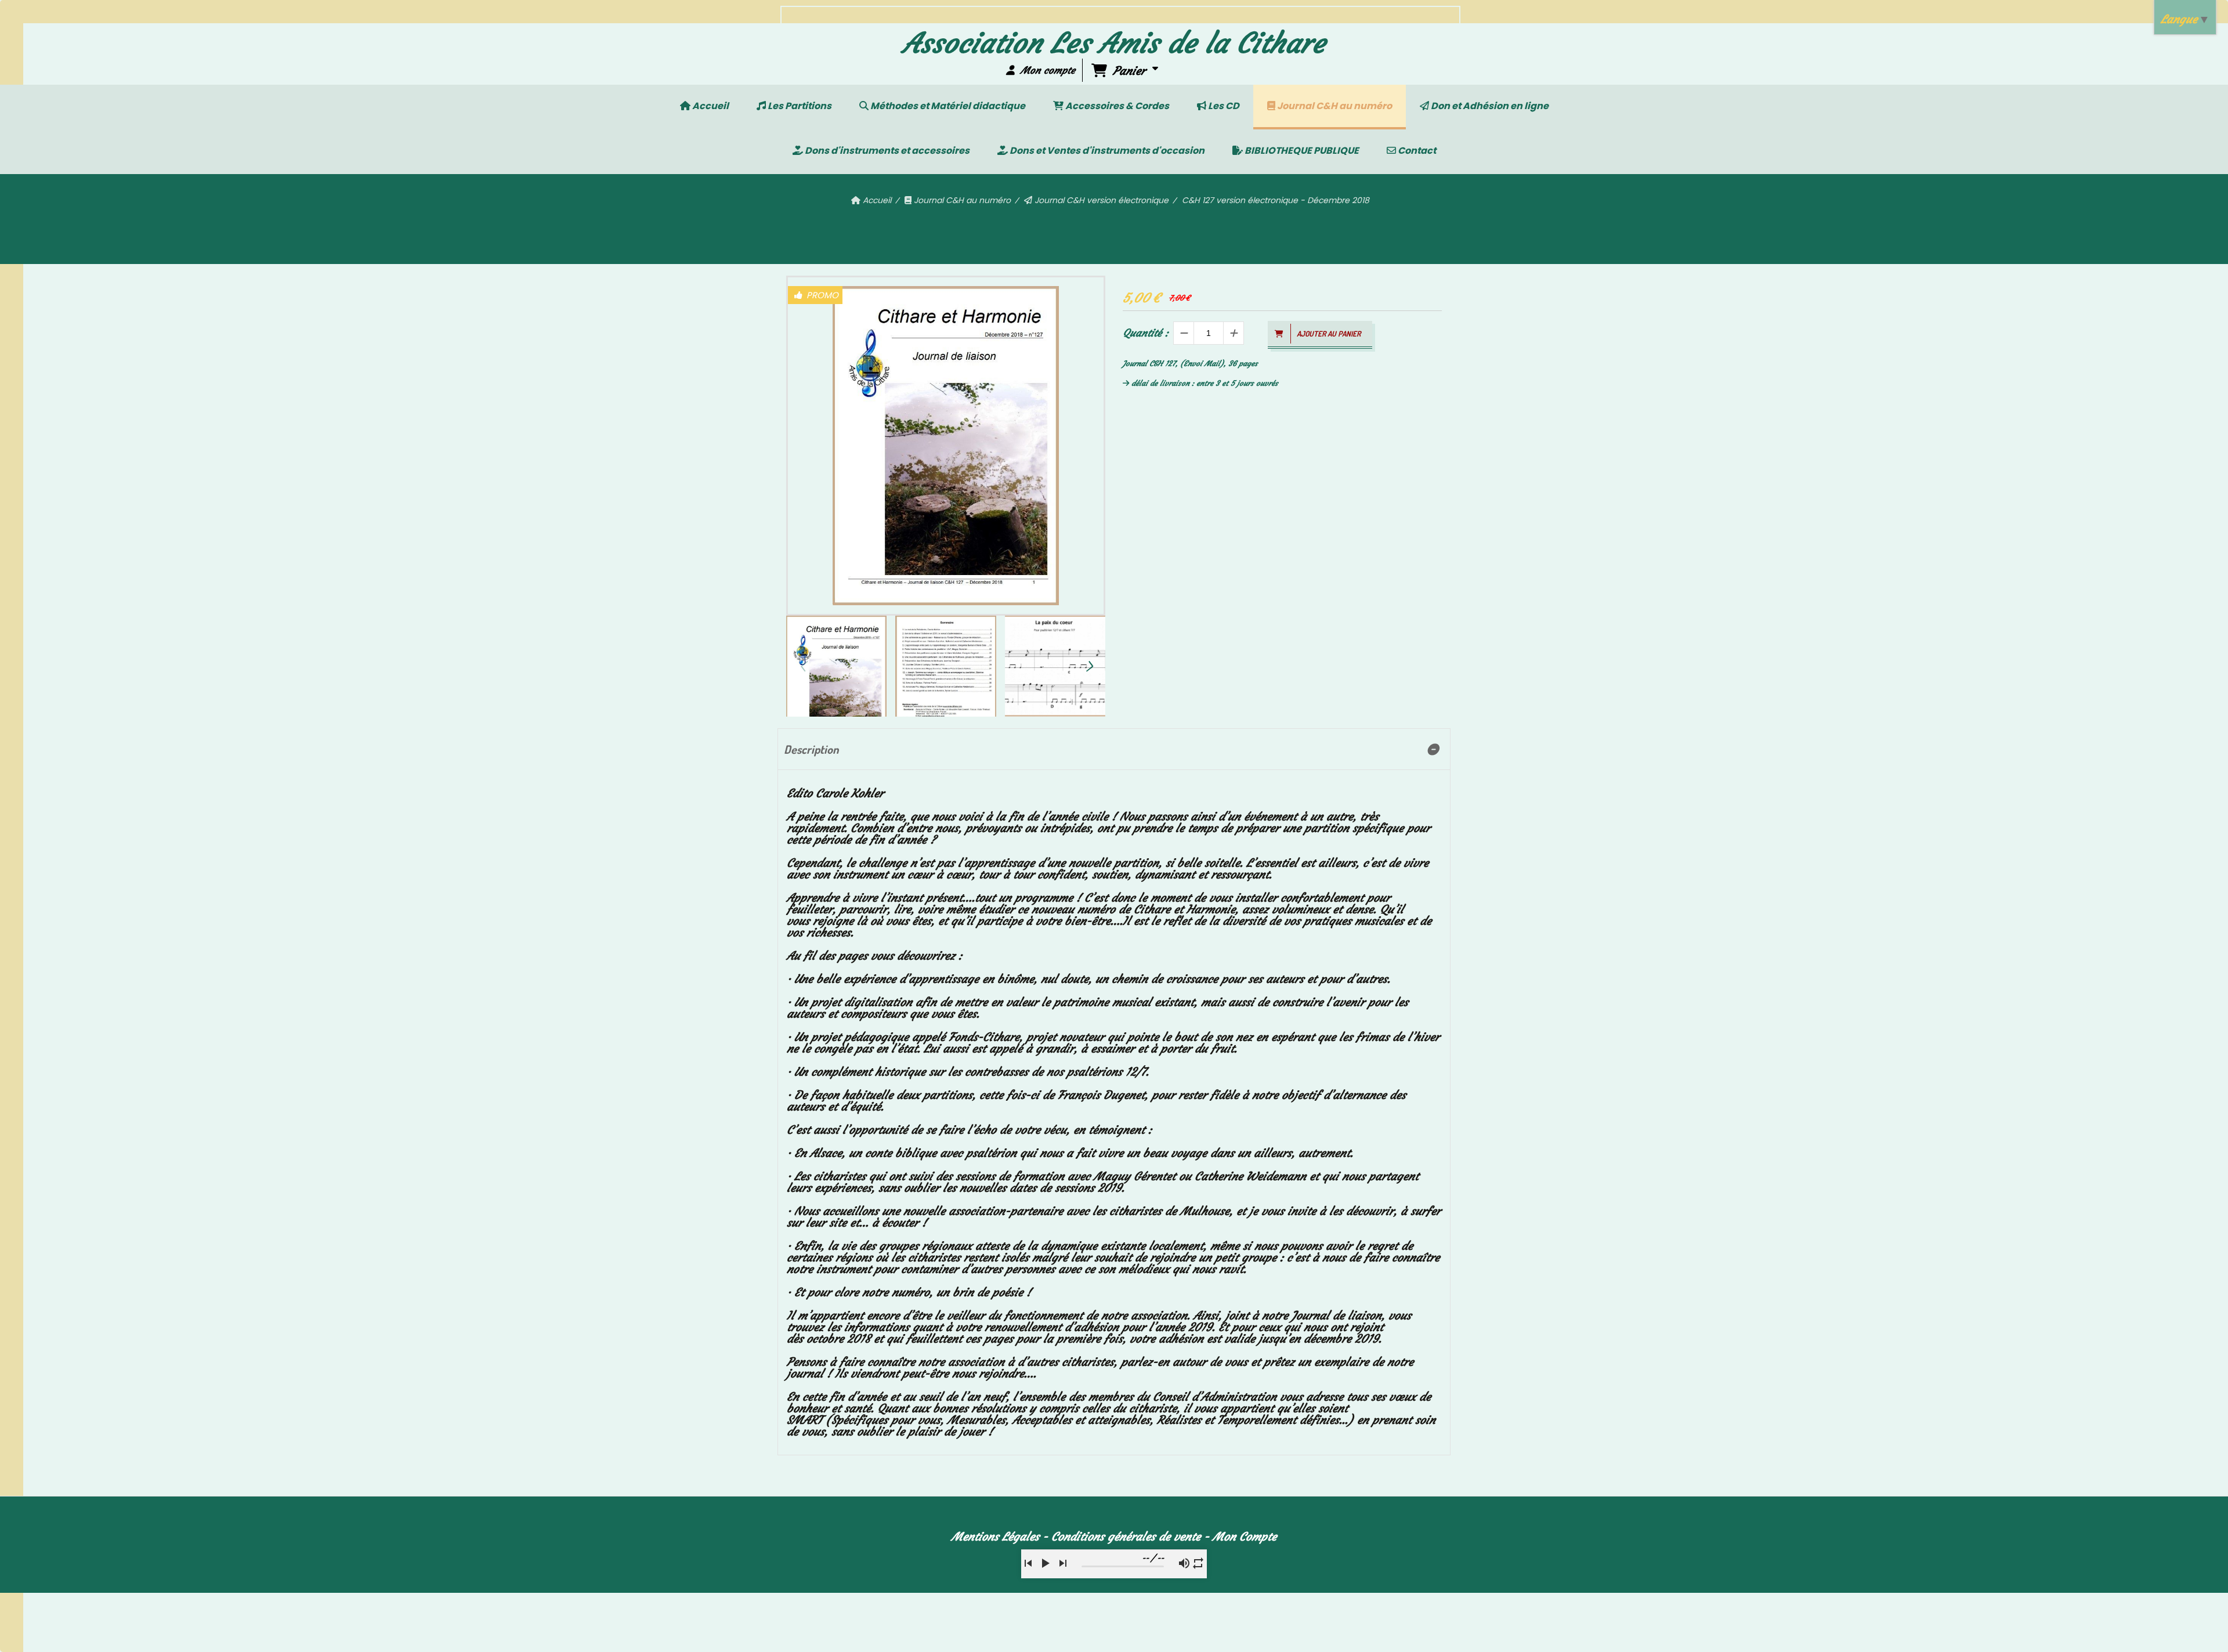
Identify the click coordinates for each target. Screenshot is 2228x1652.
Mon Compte (1245, 1536)
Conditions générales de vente (1126, 1536)
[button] (1089, 666)
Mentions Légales (995, 1536)
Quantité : (1146, 333)
